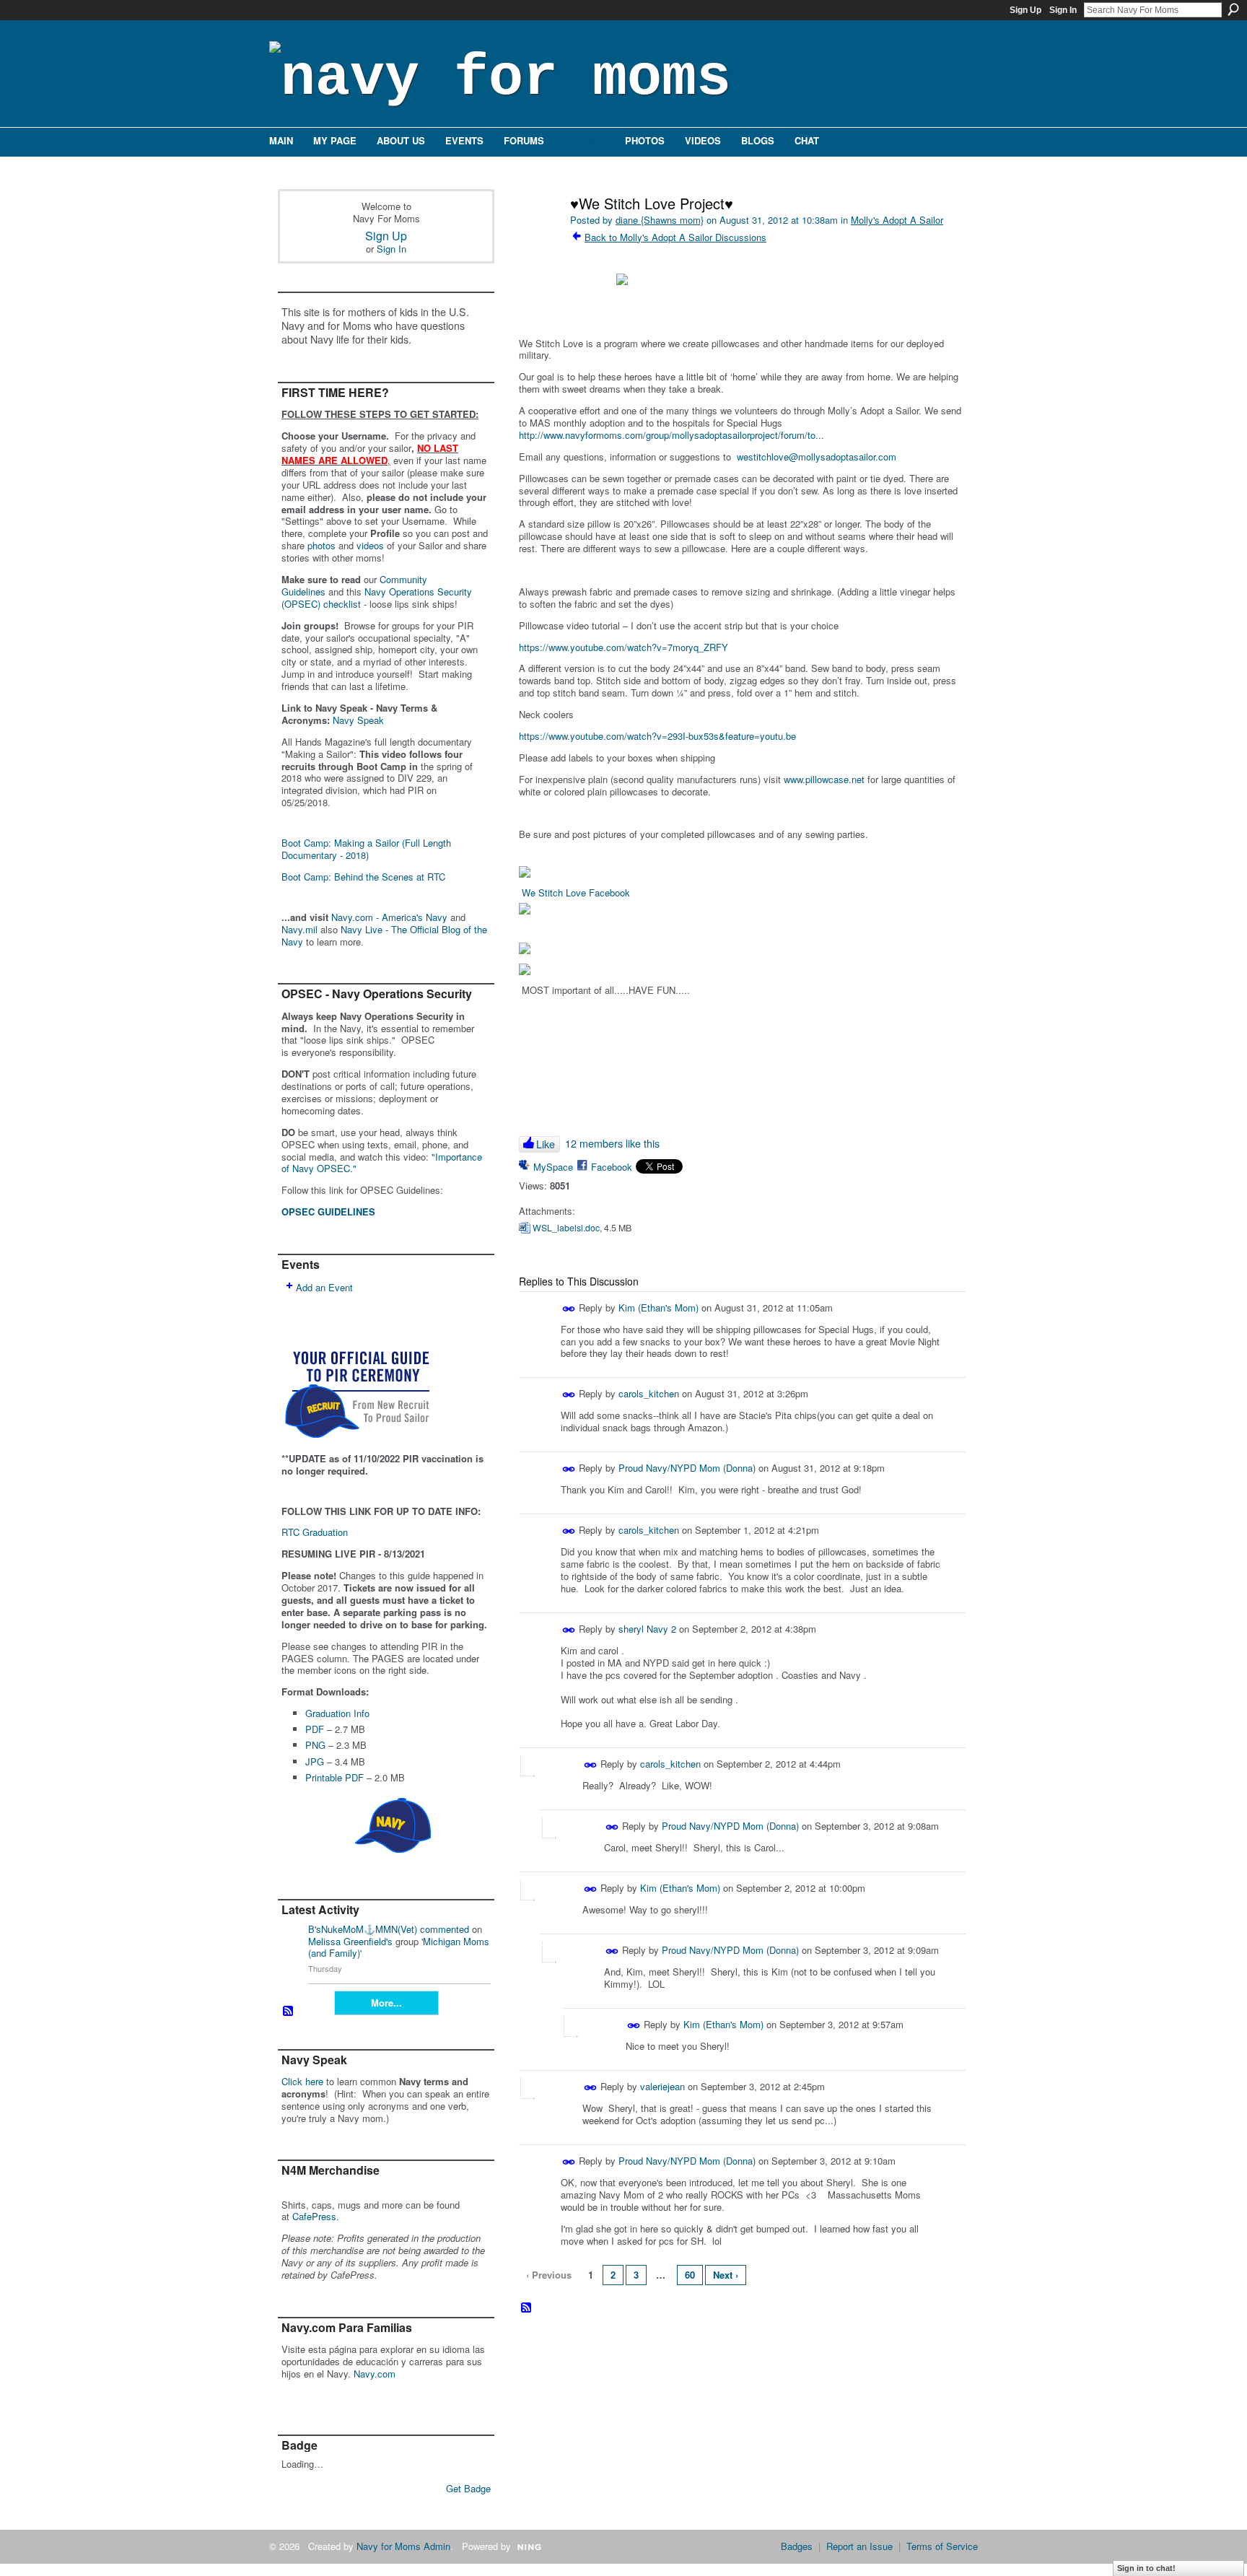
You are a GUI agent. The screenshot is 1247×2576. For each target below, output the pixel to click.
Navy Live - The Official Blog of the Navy (384, 935)
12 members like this (612, 1143)
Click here (302, 2081)
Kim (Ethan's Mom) (658, 1307)
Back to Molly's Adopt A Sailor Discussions (675, 237)
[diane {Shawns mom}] (538, 234)
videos (370, 545)
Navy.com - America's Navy (389, 917)
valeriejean (662, 2086)
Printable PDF (334, 1777)
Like (546, 1144)
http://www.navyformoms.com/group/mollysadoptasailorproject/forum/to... (671, 435)
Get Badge (468, 2488)
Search (1233, 9)
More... (386, 2003)
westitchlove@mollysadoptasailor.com (817, 457)
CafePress (314, 2216)
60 (690, 2275)
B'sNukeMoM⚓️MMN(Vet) (363, 1929)
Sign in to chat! (1146, 2568)
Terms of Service (942, 2546)
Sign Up (1025, 10)
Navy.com (375, 2374)
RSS (289, 2012)
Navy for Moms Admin (403, 2546)
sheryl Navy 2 (647, 1629)
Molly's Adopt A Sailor (897, 220)
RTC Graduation (315, 1532)
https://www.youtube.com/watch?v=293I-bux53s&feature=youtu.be (657, 736)
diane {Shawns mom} (660, 220)
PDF (315, 1729)
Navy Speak (358, 720)
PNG (315, 1745)
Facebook (612, 1167)
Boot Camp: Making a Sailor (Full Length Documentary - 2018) (366, 849)
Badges (797, 2546)
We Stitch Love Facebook (576, 892)
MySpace (553, 1167)
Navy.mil (299, 929)
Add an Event (324, 1287)
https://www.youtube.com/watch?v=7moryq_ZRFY (623, 647)
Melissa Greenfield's (350, 1941)
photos (321, 545)
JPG (315, 1761)
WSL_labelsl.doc (566, 1228)
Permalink (569, 1309)
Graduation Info (337, 1713)
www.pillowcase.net (824, 779)
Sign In (1063, 10)
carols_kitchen (649, 1393)
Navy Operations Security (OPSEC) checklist (377, 598)
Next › (726, 2275)
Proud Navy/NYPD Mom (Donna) (687, 1468)
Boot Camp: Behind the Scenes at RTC (363, 877)
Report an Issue (859, 2546)
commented (445, 1929)
